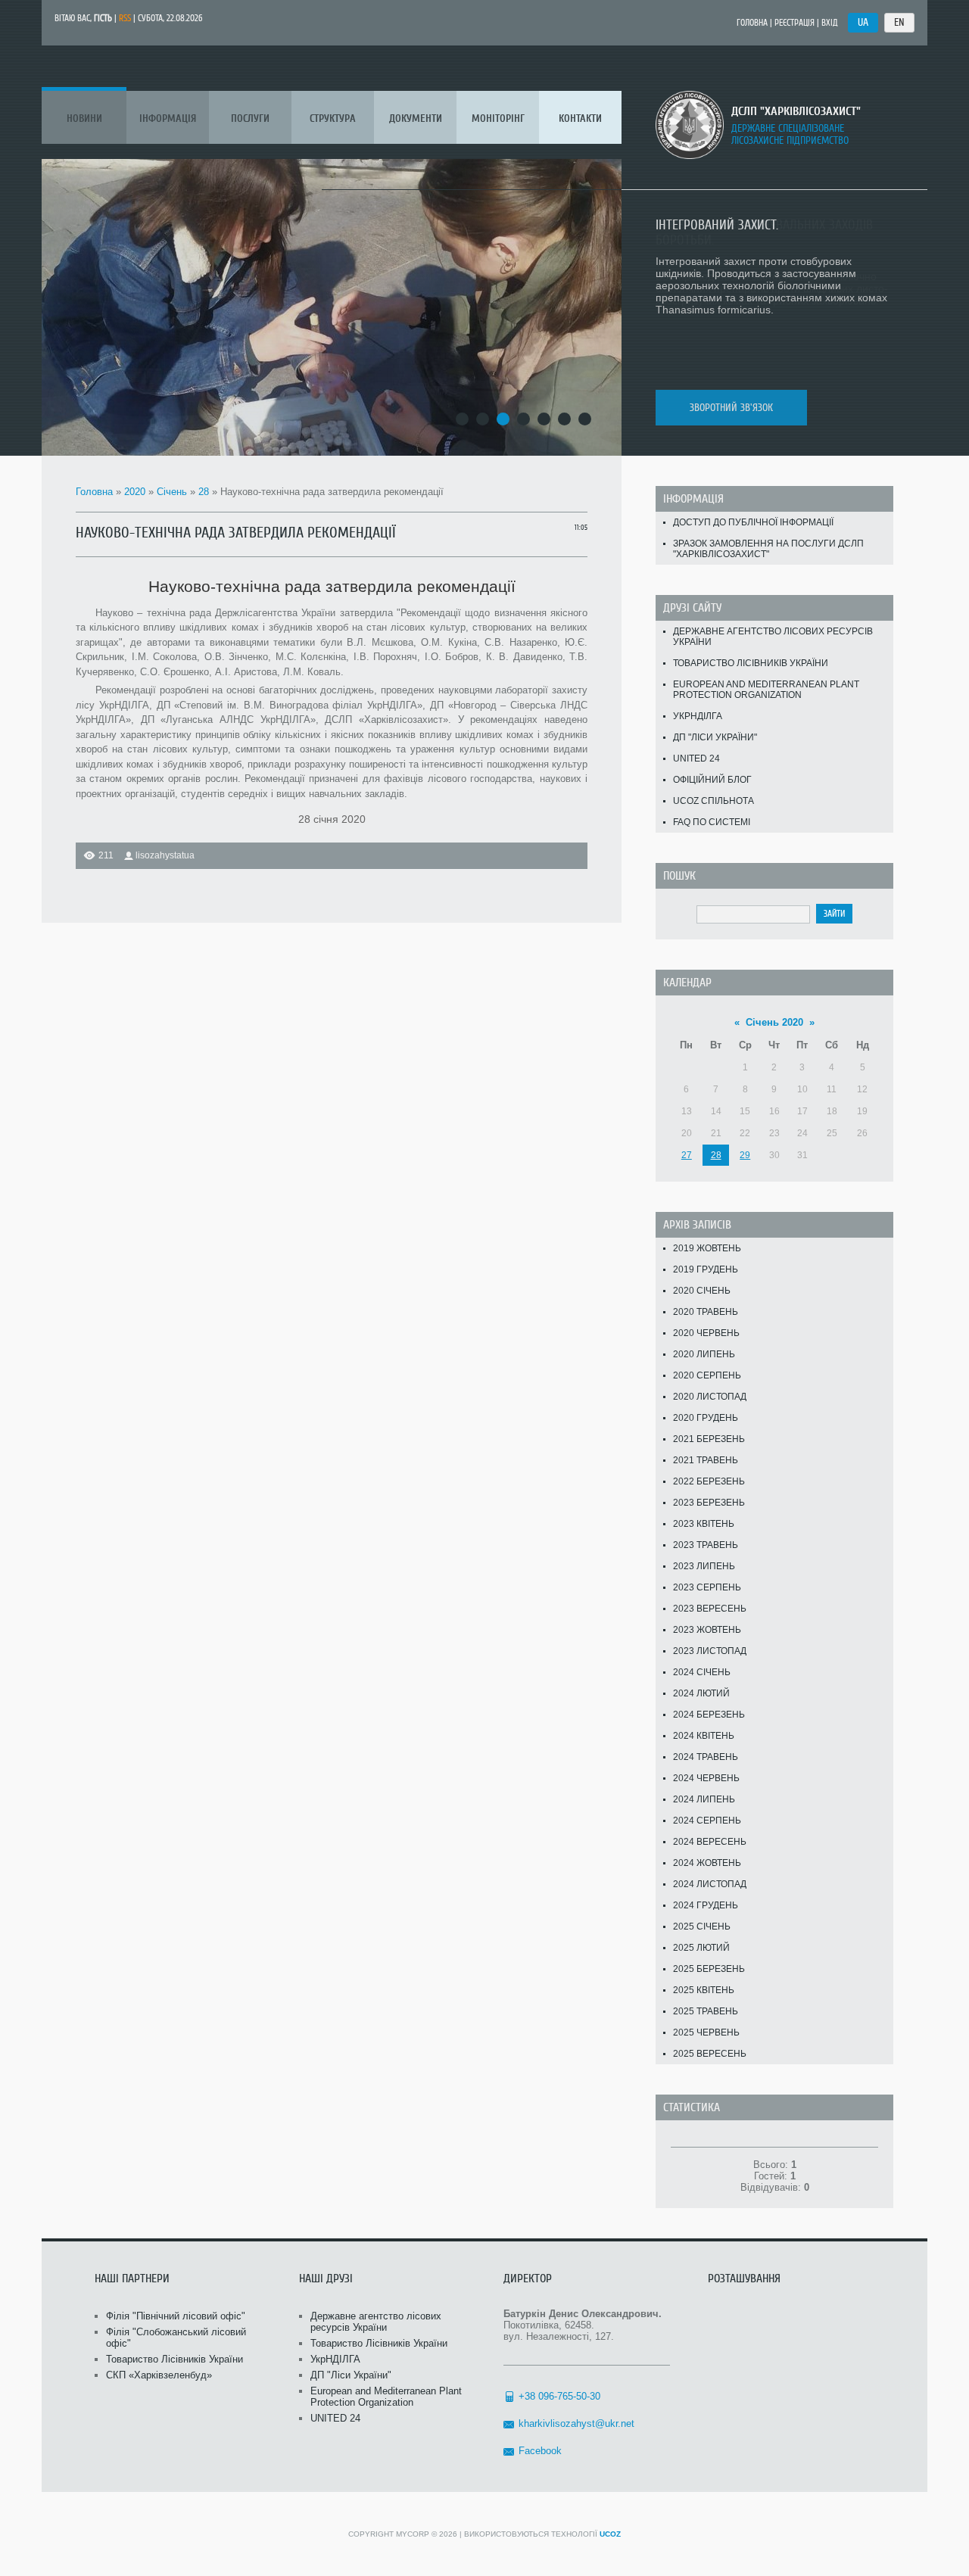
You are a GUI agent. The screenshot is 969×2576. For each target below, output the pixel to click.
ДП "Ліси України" (715, 737)
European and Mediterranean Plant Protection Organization (766, 690)
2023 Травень (706, 1545)
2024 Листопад (710, 1884)
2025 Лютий (701, 1948)
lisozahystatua (165, 855)
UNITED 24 (696, 758)
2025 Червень (706, 2032)
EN (899, 22)
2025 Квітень (704, 1990)
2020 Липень (704, 1354)
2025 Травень (706, 2011)
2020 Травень (706, 1312)
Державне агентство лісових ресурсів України (773, 637)
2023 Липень (704, 1566)
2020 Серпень (707, 1375)
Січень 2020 (774, 1022)
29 (745, 1155)
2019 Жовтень (707, 1248)
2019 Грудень (706, 1269)
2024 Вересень (710, 1842)
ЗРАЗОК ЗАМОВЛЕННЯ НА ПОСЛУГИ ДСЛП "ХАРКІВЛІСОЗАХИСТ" (768, 549)
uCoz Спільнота (714, 801)
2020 (135, 492)
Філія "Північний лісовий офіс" (176, 2316)
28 (204, 492)
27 (687, 1155)
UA (863, 22)
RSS (125, 18)
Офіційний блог (712, 780)
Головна (752, 23)
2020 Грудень (706, 1418)
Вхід (830, 23)
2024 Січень (702, 1672)
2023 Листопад (710, 1651)
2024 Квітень (704, 1736)
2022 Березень (709, 1481)
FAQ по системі (712, 822)
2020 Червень (706, 1333)
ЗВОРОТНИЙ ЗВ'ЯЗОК (731, 408)
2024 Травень (706, 1757)
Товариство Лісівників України (751, 663)
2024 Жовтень (707, 1863)
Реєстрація (795, 23)
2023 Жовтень (707, 1630)
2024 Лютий (701, 1693)
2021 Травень (706, 1460)
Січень (172, 492)
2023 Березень (709, 1503)
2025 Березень (709, 1969)
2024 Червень (706, 1778)
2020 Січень (702, 1291)
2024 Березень (709, 1715)
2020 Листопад (710, 1397)
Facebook (540, 2451)
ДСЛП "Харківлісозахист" (796, 111)
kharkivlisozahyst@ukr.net (576, 2423)
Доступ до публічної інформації (753, 522)
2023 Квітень (704, 1524)
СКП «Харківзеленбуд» (159, 2375)
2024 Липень (704, 1799)
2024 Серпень (707, 1821)
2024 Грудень (706, 1905)
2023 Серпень (707, 1587)
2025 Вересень (710, 2054)
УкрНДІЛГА (698, 716)
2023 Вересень (710, 1609)
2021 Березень (709, 1439)
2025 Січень (702, 1927)
